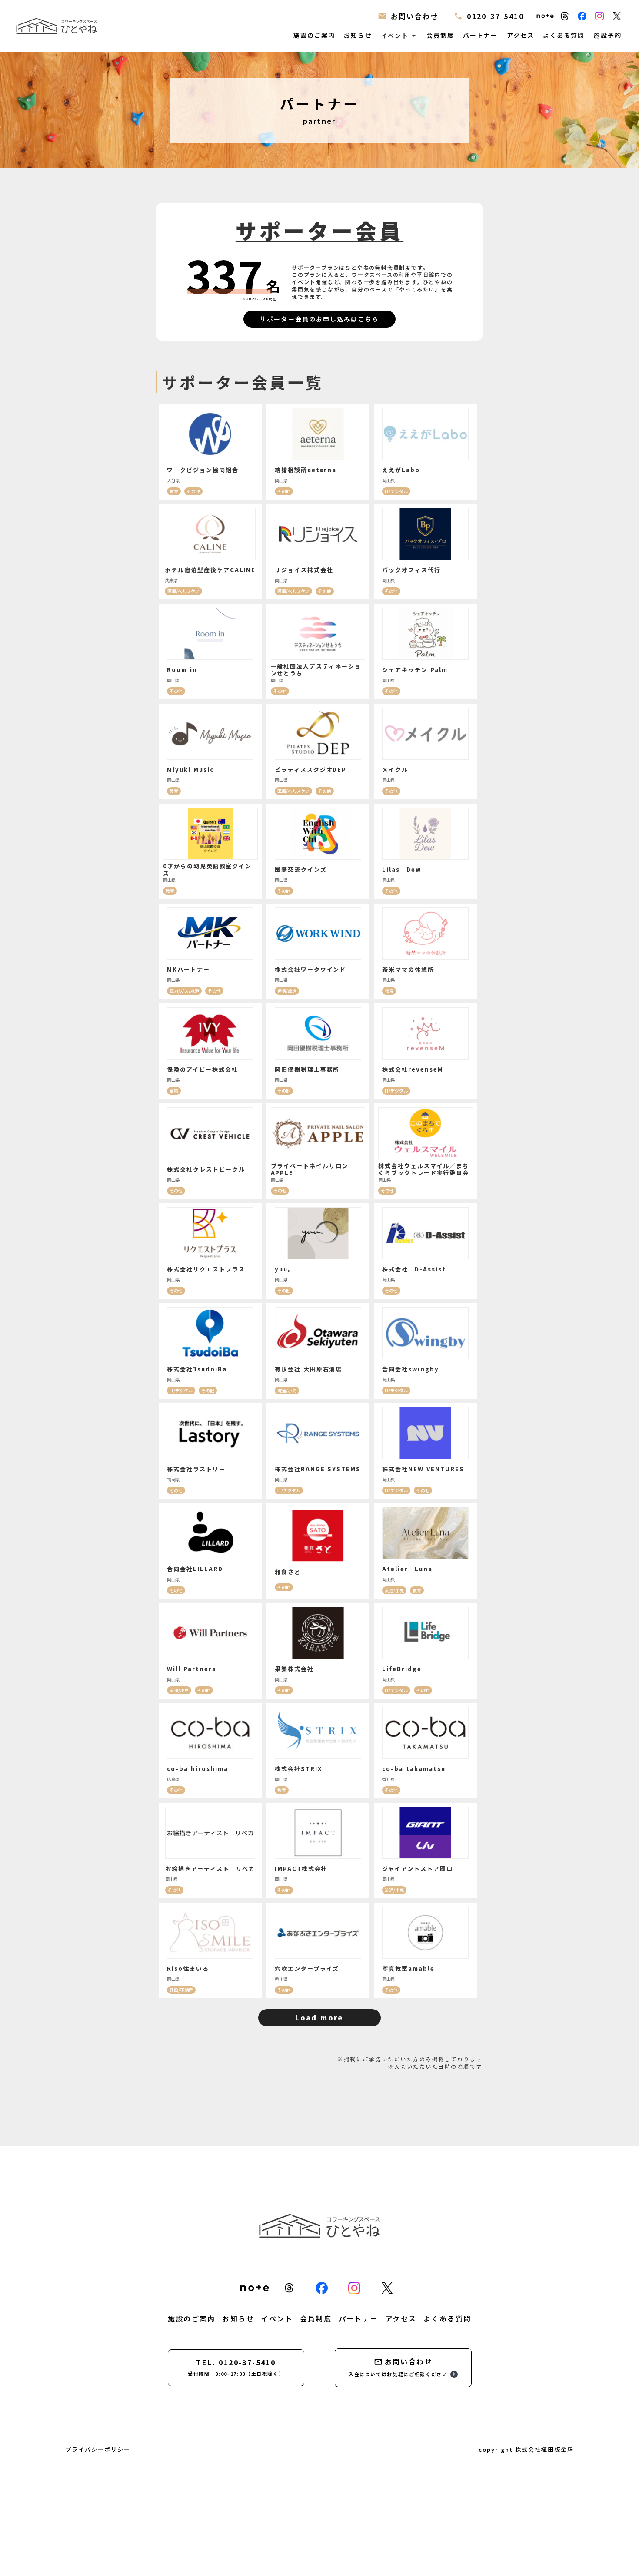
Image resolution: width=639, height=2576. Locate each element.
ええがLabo (401, 470)
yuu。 (285, 1269)
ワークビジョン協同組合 (203, 470)
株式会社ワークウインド (310, 969)
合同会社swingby (410, 1369)
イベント (277, 2318)
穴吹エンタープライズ (307, 1968)
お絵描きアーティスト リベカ (210, 1869)
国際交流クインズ (301, 869)
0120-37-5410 (495, 16)
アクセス (521, 35)
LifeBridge (402, 1669)
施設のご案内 (315, 35)
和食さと (288, 1572)
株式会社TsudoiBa (197, 1369)
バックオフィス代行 (411, 570)
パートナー (481, 35)
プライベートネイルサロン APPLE (310, 1169)
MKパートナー (188, 969)
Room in (182, 670)
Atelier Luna (407, 1569)
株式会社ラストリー (196, 1469)
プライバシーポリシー (98, 2450)
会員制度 (440, 35)
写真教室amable (408, 1968)
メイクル (395, 770)
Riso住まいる (188, 1968)
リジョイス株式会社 (304, 570)
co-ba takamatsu (414, 1769)
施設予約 (608, 35)
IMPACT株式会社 (301, 1869)
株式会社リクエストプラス (206, 1269)
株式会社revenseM (413, 1069)
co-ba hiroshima (197, 1769)
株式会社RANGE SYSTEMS (318, 1469)
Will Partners (191, 1669)
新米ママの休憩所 (408, 969)
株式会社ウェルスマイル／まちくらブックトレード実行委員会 (424, 1169)
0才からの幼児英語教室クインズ (207, 870)
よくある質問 (564, 35)
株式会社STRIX (298, 1769)
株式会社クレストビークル (206, 1169)
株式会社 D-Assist (414, 1269)
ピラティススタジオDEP (311, 770)
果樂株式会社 (294, 1669)
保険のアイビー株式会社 (202, 1069)
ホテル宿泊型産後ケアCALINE (210, 570)
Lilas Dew (402, 869)
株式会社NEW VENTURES (423, 1469)
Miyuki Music (190, 770)
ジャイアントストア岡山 (417, 1869)
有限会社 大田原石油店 (308, 1369)
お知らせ (358, 35)
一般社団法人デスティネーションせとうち (316, 670)
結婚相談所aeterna (306, 470)
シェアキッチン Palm (415, 670)
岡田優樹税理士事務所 (307, 1069)
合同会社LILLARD (195, 1569)
